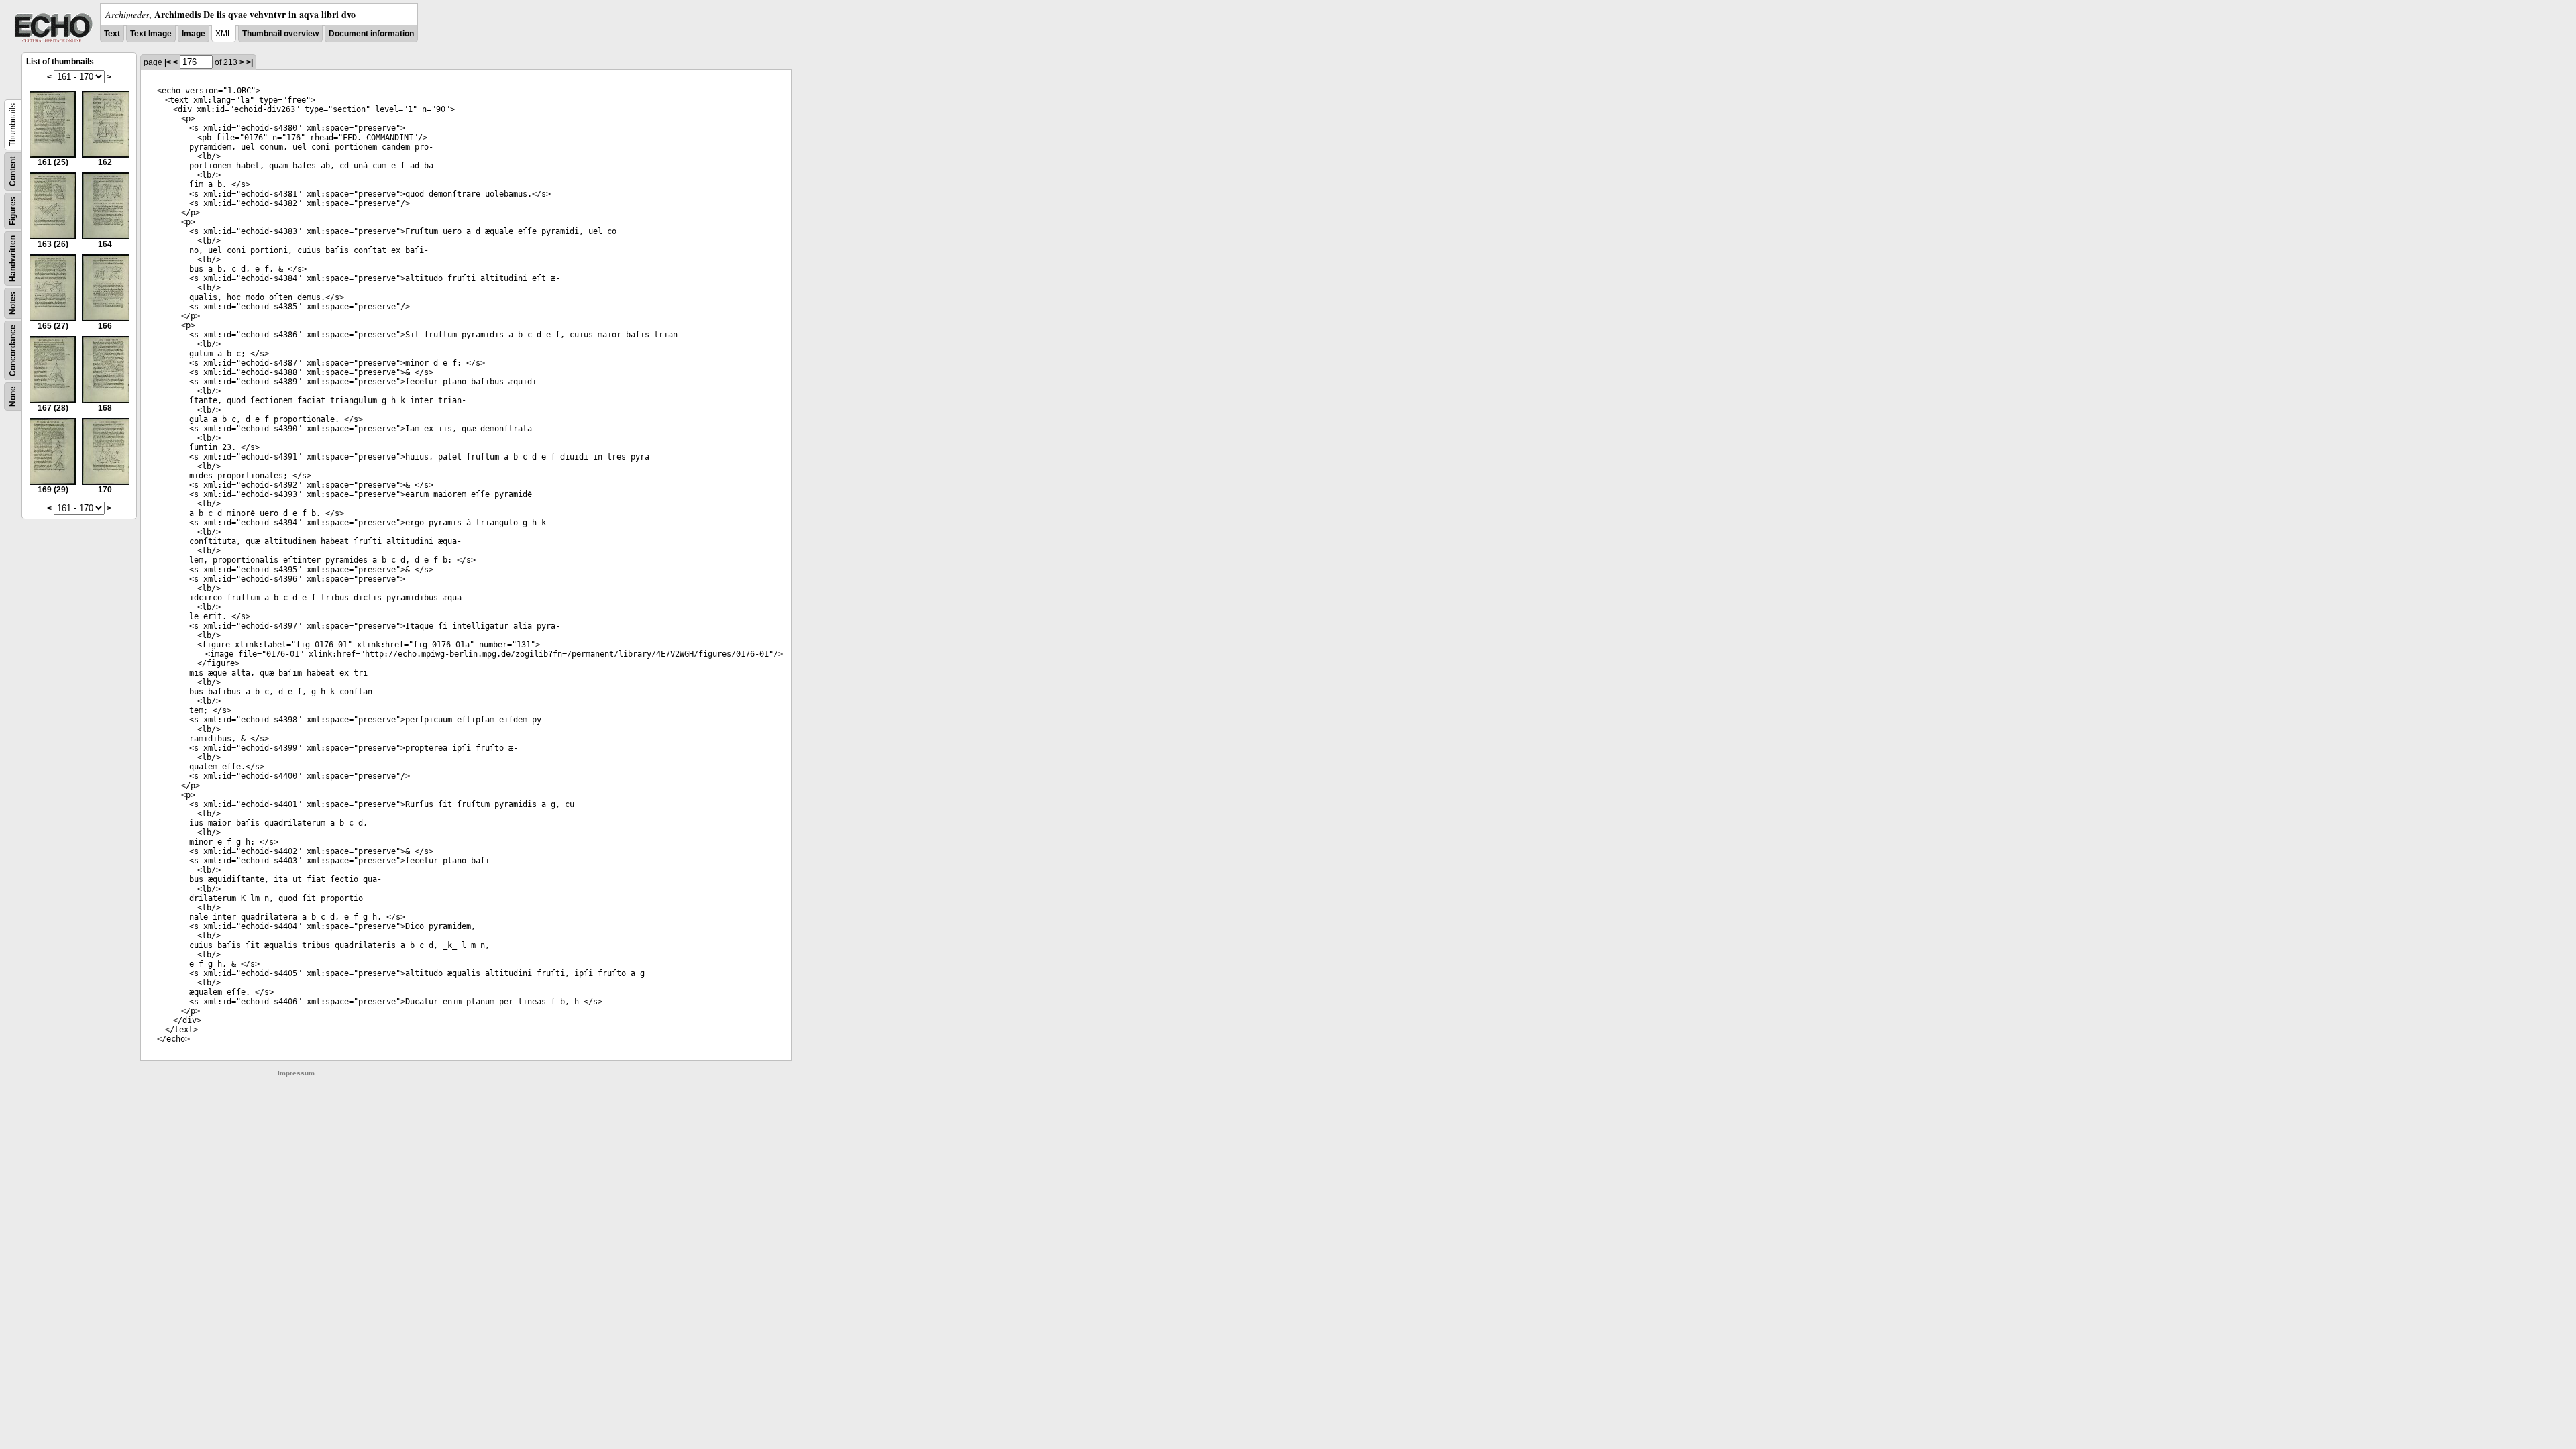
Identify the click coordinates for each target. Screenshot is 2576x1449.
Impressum (296, 1073)
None (13, 396)
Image (194, 34)
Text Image (151, 34)
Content (13, 171)
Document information (371, 34)
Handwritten (13, 259)
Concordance (13, 351)
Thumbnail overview (280, 34)
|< (168, 62)
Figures (13, 211)
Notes (13, 303)
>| (250, 62)
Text (112, 34)
